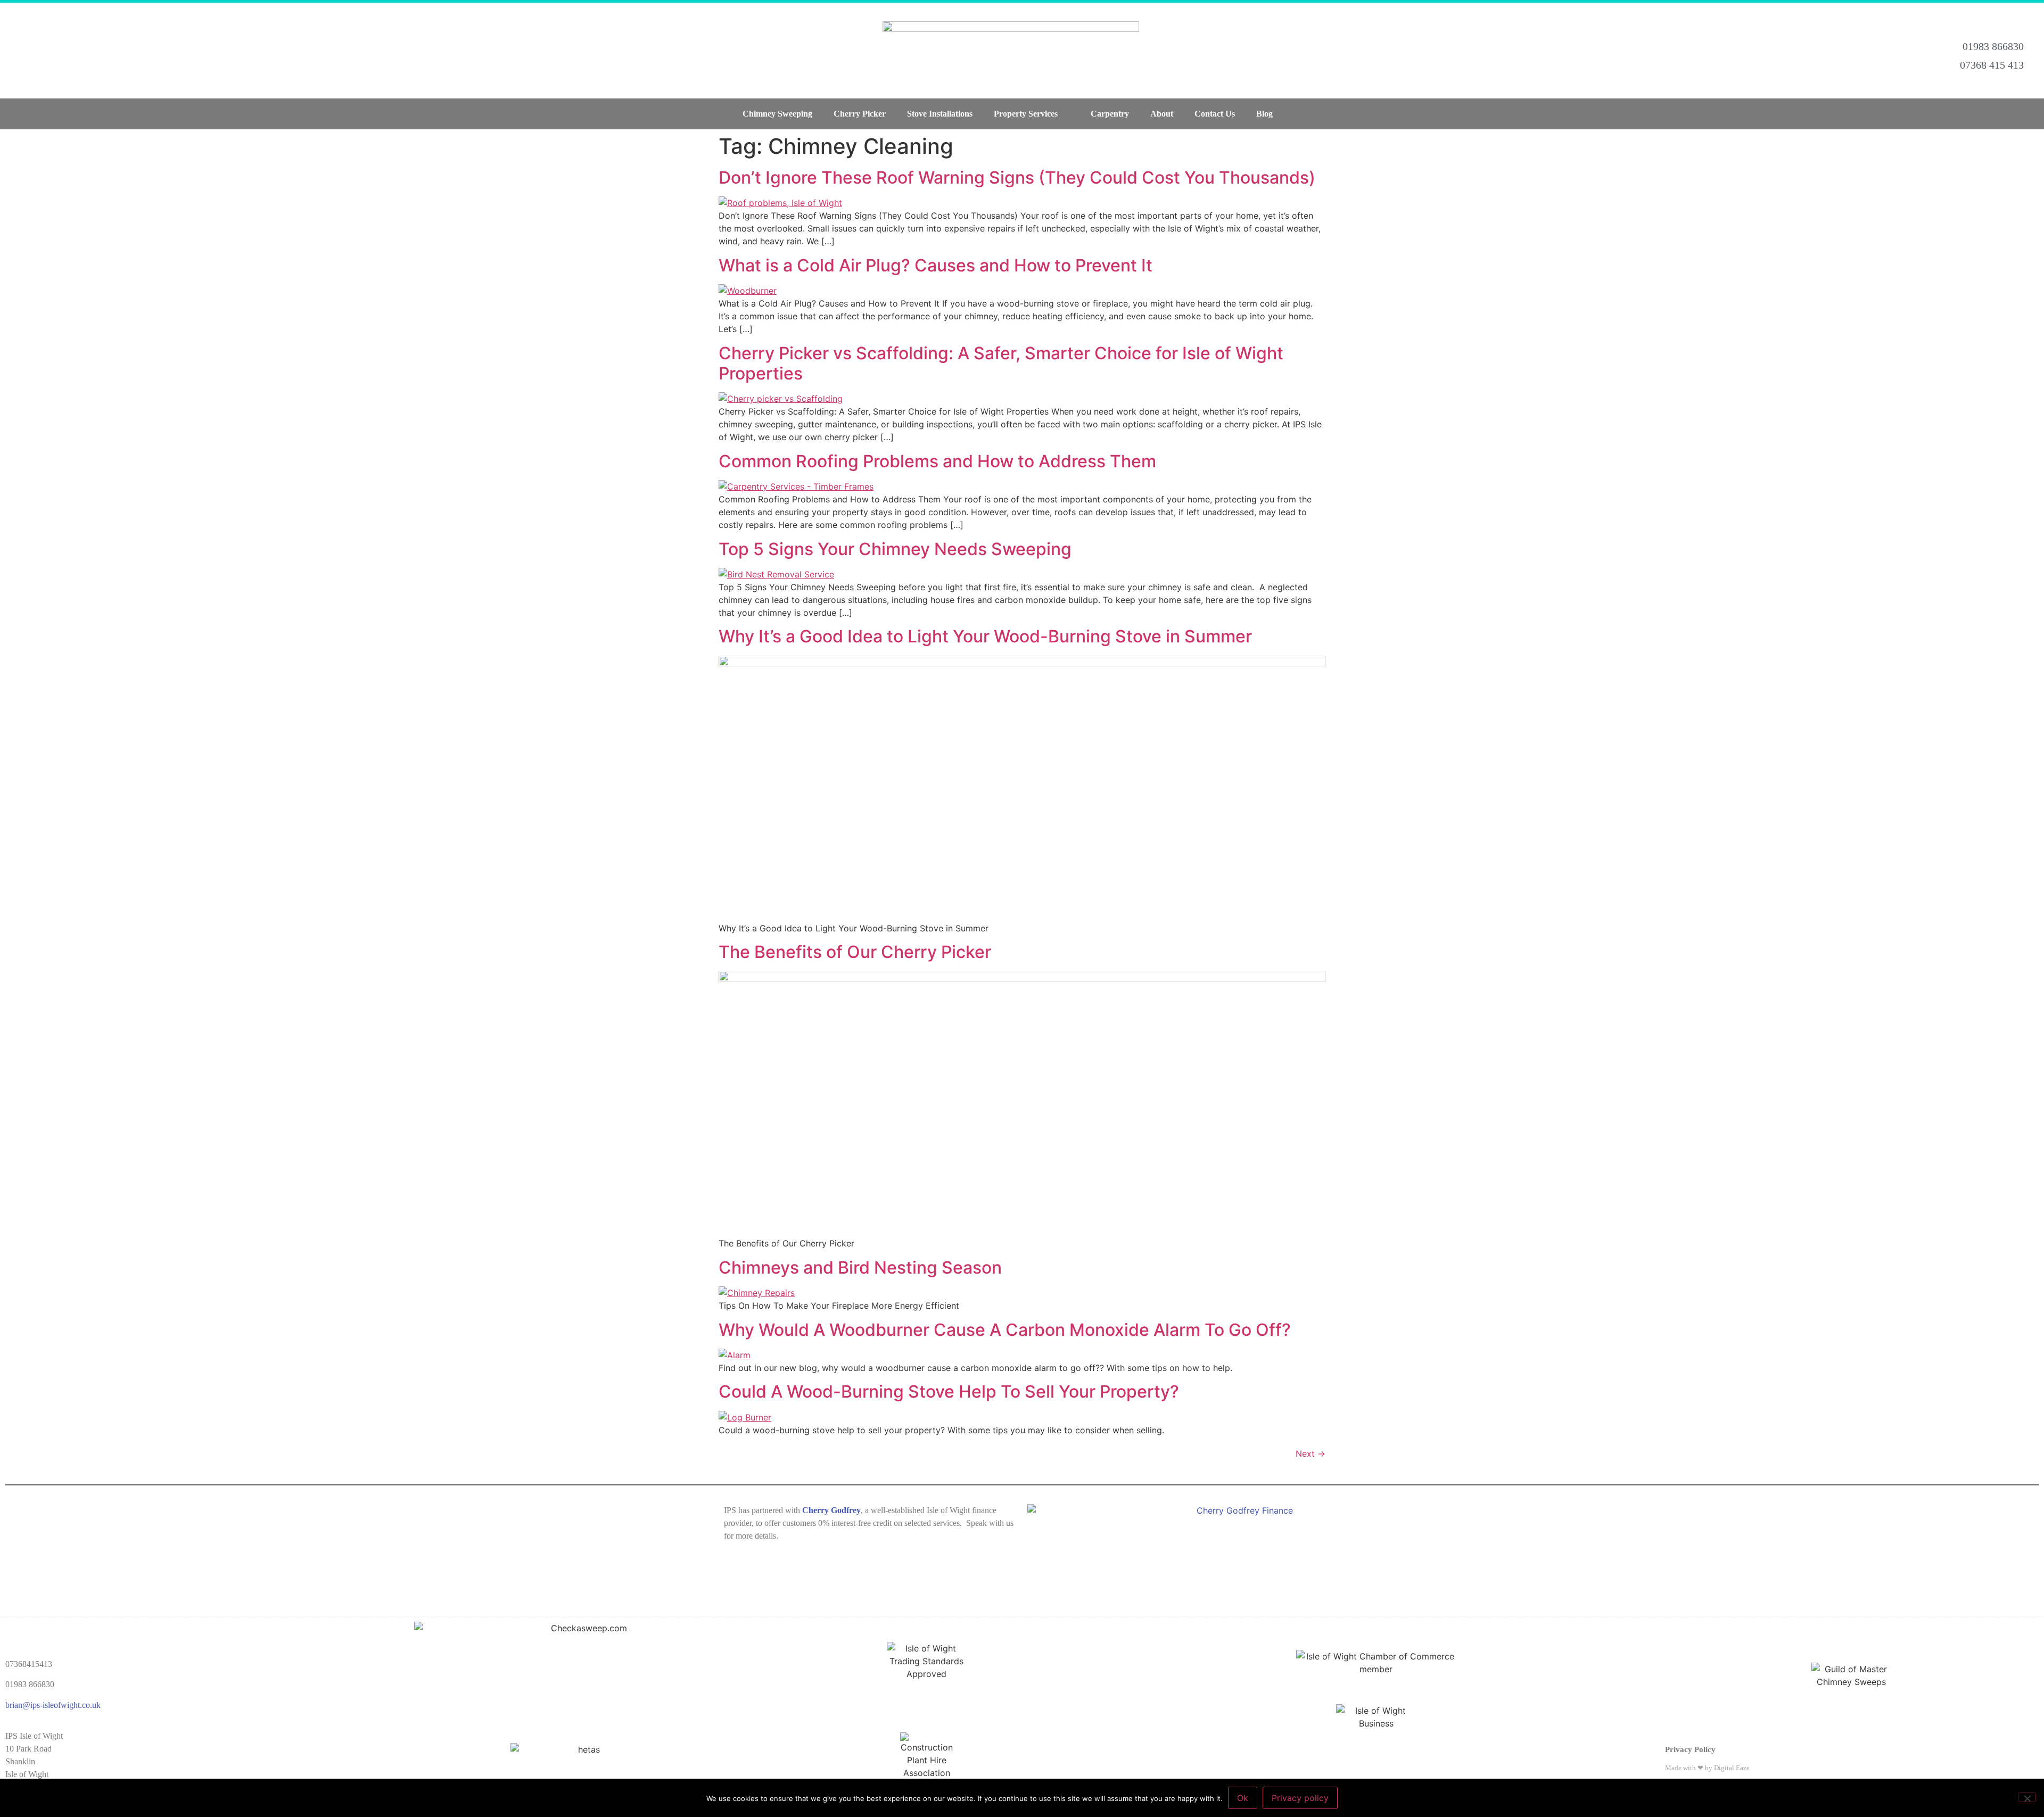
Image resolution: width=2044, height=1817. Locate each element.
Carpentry (1110, 114)
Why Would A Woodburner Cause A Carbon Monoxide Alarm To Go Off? (1005, 1330)
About (1162, 114)
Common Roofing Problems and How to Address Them (937, 461)
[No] (2027, 1797)
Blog (1264, 114)
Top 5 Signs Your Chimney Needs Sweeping (895, 549)
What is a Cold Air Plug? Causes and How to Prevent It (936, 265)
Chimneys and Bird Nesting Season (860, 1267)
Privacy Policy (1690, 1749)
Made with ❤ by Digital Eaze (1707, 1768)
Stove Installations (940, 114)
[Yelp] (121, 51)
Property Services (1026, 114)
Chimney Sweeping (777, 114)
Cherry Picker (860, 114)
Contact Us (1215, 114)
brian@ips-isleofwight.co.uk (53, 1705)
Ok (1243, 1798)
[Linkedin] (87, 51)
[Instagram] (54, 51)
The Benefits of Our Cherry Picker (855, 952)
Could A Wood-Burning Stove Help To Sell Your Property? (949, 1391)
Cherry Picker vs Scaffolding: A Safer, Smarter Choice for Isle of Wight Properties (1001, 363)
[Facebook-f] (21, 51)
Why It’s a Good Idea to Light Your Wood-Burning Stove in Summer (985, 636)
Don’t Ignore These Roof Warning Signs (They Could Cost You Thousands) (1017, 177)
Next (1311, 1453)
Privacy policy (1300, 1798)
